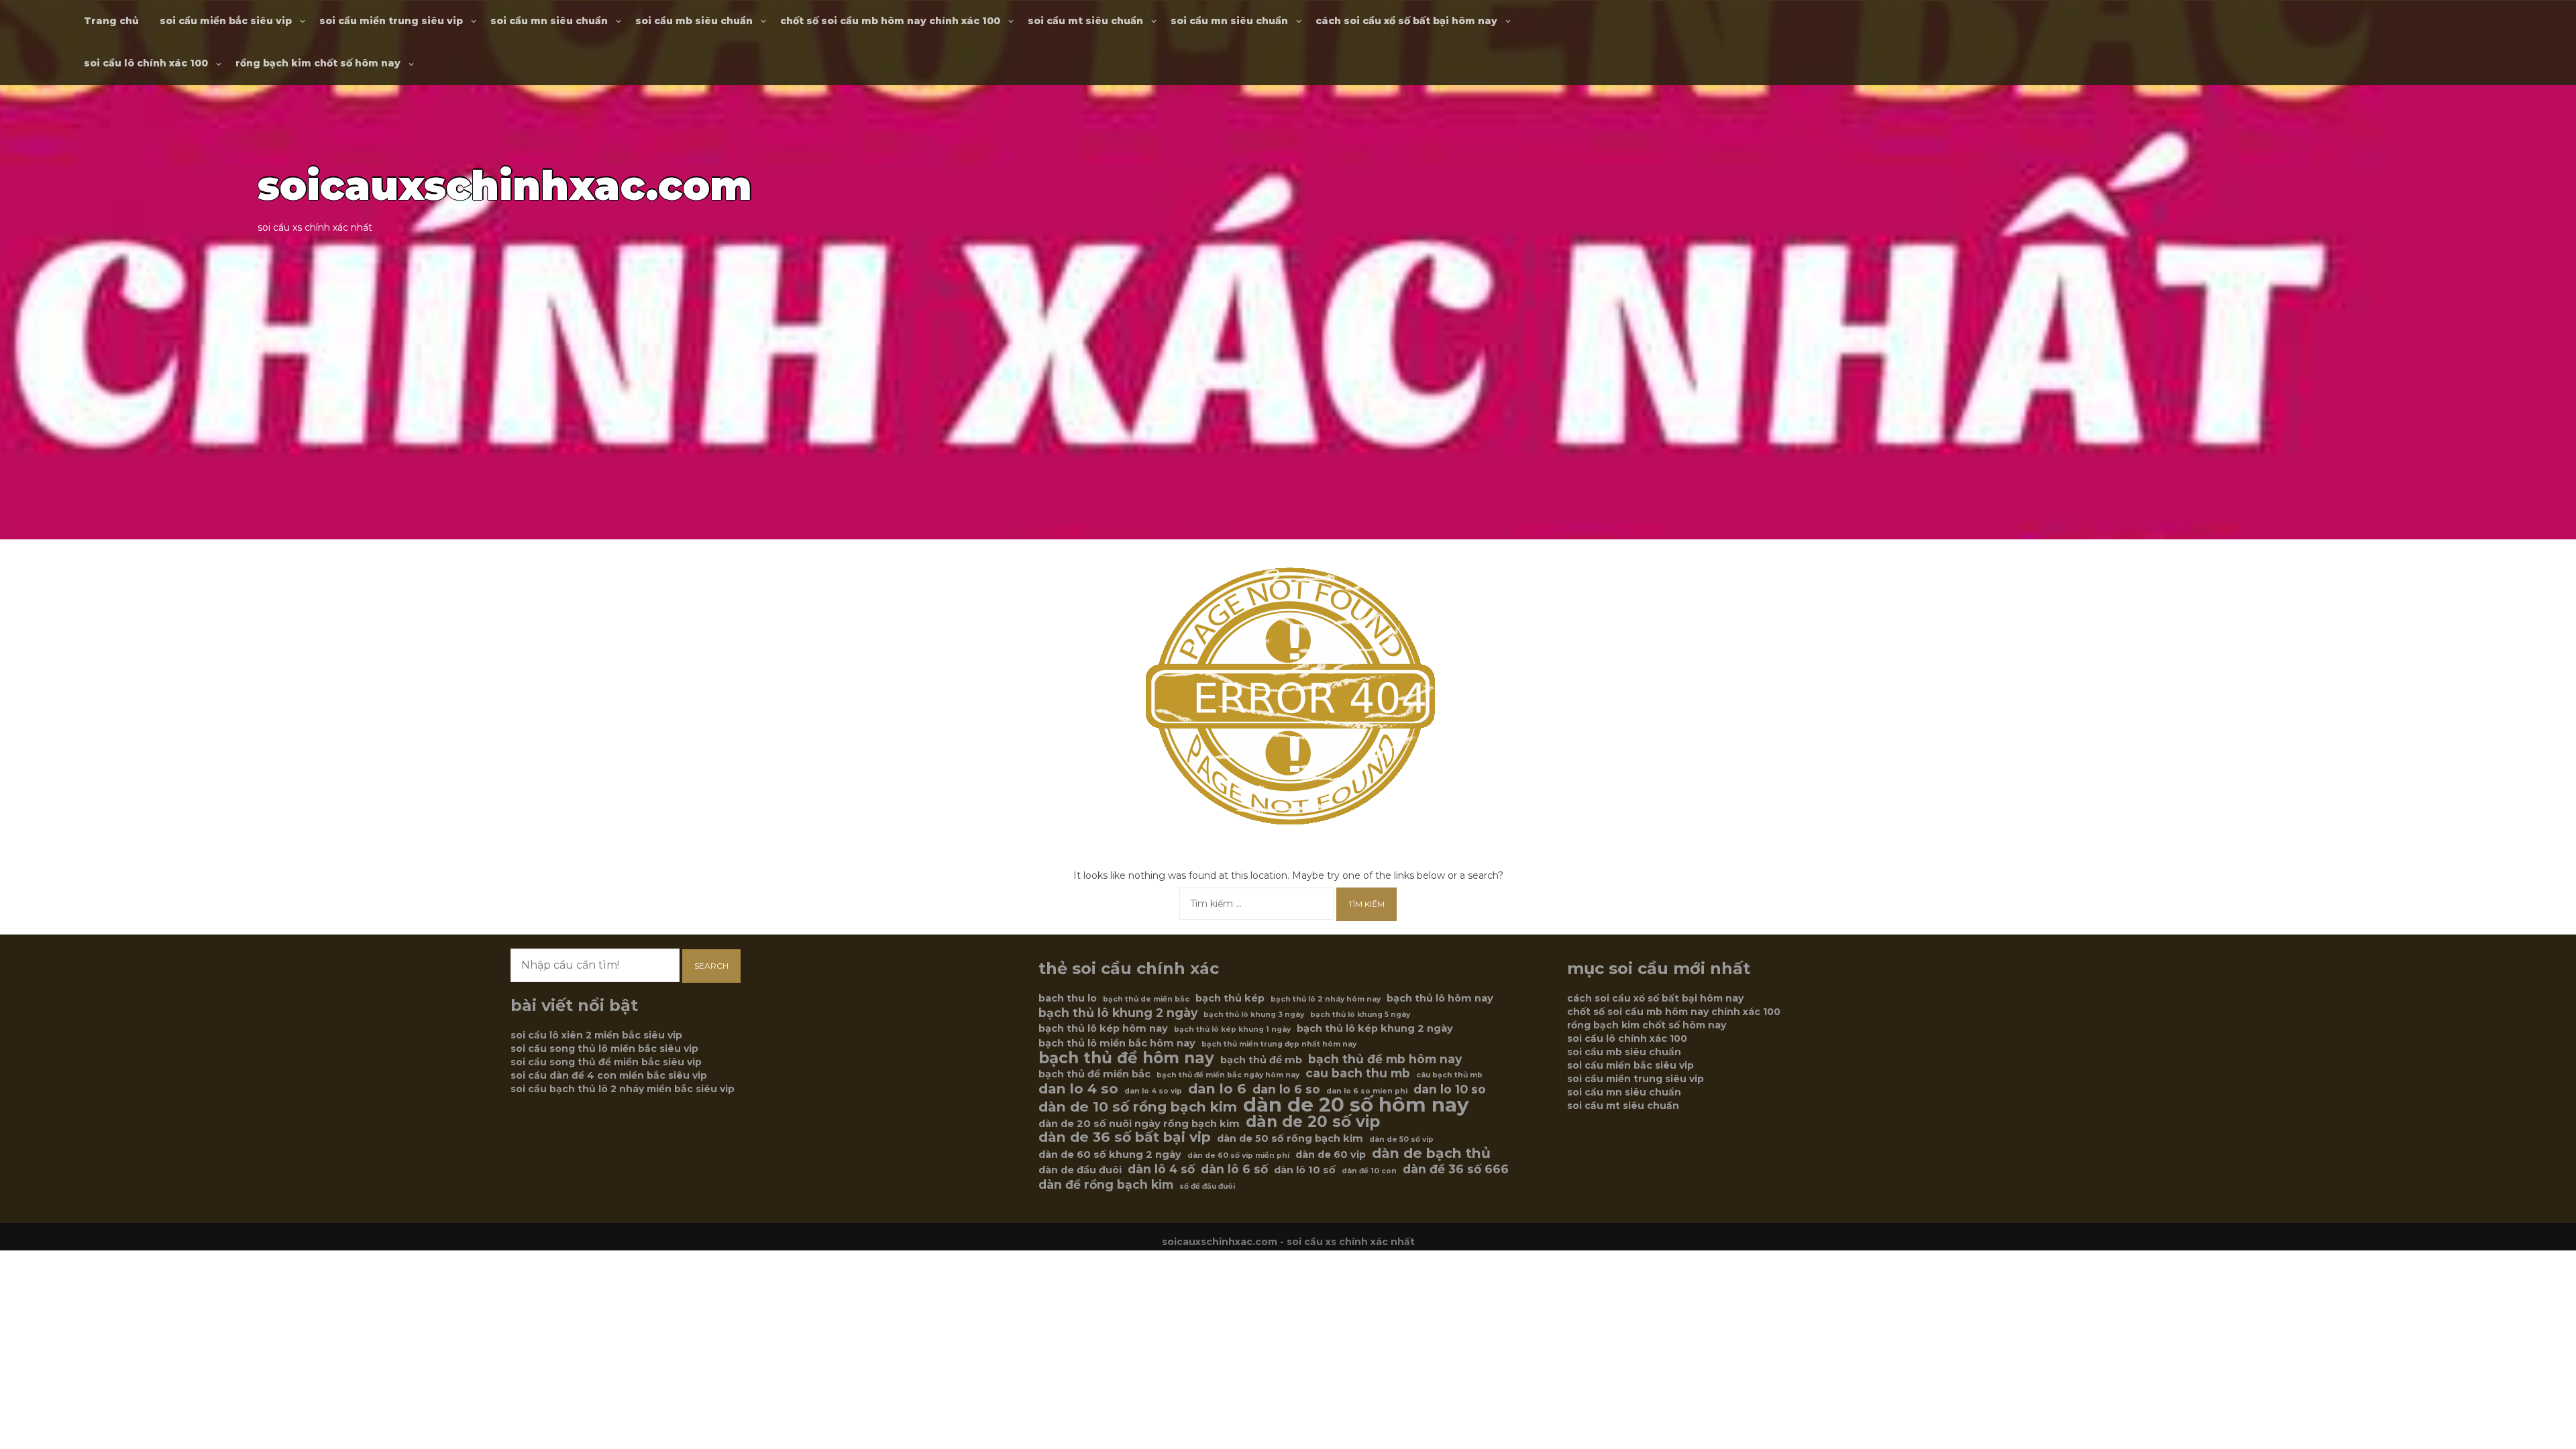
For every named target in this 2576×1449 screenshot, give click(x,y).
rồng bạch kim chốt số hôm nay (318, 63)
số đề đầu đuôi (1207, 1186)
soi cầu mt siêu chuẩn (1085, 21)
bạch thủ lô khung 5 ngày (1360, 1015)
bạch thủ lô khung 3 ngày (1254, 1015)
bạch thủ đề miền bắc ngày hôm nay (1228, 1075)
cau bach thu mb (1358, 1073)
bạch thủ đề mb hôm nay (1385, 1059)
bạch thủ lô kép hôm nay (1103, 1028)
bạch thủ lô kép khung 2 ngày (1375, 1028)
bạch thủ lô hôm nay (1440, 998)
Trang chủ (111, 21)
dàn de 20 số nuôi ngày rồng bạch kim (1139, 1124)
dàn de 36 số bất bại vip (1125, 1137)
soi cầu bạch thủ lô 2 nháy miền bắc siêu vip (623, 1089)
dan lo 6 (1217, 1089)
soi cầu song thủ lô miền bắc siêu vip (604, 1049)
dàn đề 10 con (1369, 1171)
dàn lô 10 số (1305, 1170)
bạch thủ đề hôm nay (1126, 1058)
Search (711, 966)
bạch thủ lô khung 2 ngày (1118, 1013)
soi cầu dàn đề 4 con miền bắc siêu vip (609, 1075)
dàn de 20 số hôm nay (1356, 1105)
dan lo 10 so (1450, 1089)
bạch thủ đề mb (1261, 1060)
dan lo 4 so (1078, 1089)
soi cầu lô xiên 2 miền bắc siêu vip (596, 1035)
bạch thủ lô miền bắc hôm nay (1117, 1043)
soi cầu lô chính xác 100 (146, 63)
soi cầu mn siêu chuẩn (549, 21)
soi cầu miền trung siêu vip (391, 21)
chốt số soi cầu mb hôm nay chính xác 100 (890, 21)
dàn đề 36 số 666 (1456, 1169)
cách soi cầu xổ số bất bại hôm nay (1406, 21)
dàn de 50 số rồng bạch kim (1290, 1138)
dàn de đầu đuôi (1080, 1170)
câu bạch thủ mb (1449, 1075)
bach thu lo (1068, 998)
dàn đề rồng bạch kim (1106, 1185)
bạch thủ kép (1230, 998)
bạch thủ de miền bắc (1146, 999)
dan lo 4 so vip (1153, 1091)
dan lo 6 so (1286, 1089)
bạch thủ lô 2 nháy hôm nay (1326, 999)
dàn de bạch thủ (1431, 1153)
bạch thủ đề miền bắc (1094, 1074)
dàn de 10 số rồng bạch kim (1138, 1107)
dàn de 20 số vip (1313, 1122)
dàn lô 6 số (1234, 1169)
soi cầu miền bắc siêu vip (226, 21)
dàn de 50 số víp (1401, 1139)
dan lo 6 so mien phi (1367, 1091)
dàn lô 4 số (1161, 1169)
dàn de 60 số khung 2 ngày (1110, 1155)
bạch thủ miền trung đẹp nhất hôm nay (1279, 1044)
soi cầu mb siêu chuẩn (694, 21)
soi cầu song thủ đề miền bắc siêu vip (606, 1062)
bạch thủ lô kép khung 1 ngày (1232, 1029)
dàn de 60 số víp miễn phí (1238, 1156)
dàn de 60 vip (1331, 1155)
